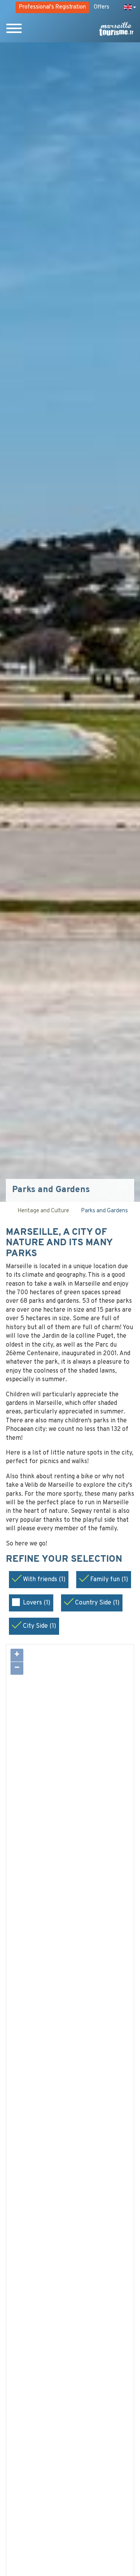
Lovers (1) (37, 1603)
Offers (101, 7)
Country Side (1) (97, 1603)
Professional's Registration (52, 7)
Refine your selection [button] (65, 1560)
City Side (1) (39, 1626)
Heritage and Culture (43, 1211)
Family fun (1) (109, 1580)
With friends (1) (44, 1580)
